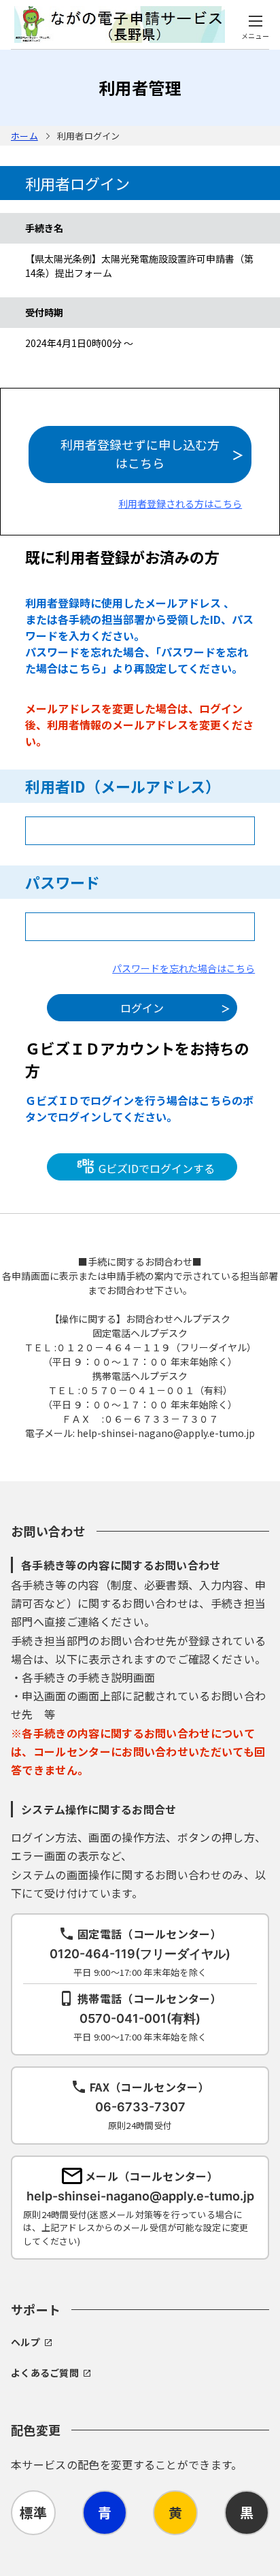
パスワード (63, 882)
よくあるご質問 (45, 2373)
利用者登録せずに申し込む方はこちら (140, 453)
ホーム (24, 136)
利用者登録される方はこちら (180, 503)
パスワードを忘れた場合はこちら (183, 968)
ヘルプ (25, 2342)
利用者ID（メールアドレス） (123, 786)
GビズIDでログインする (155, 1168)
